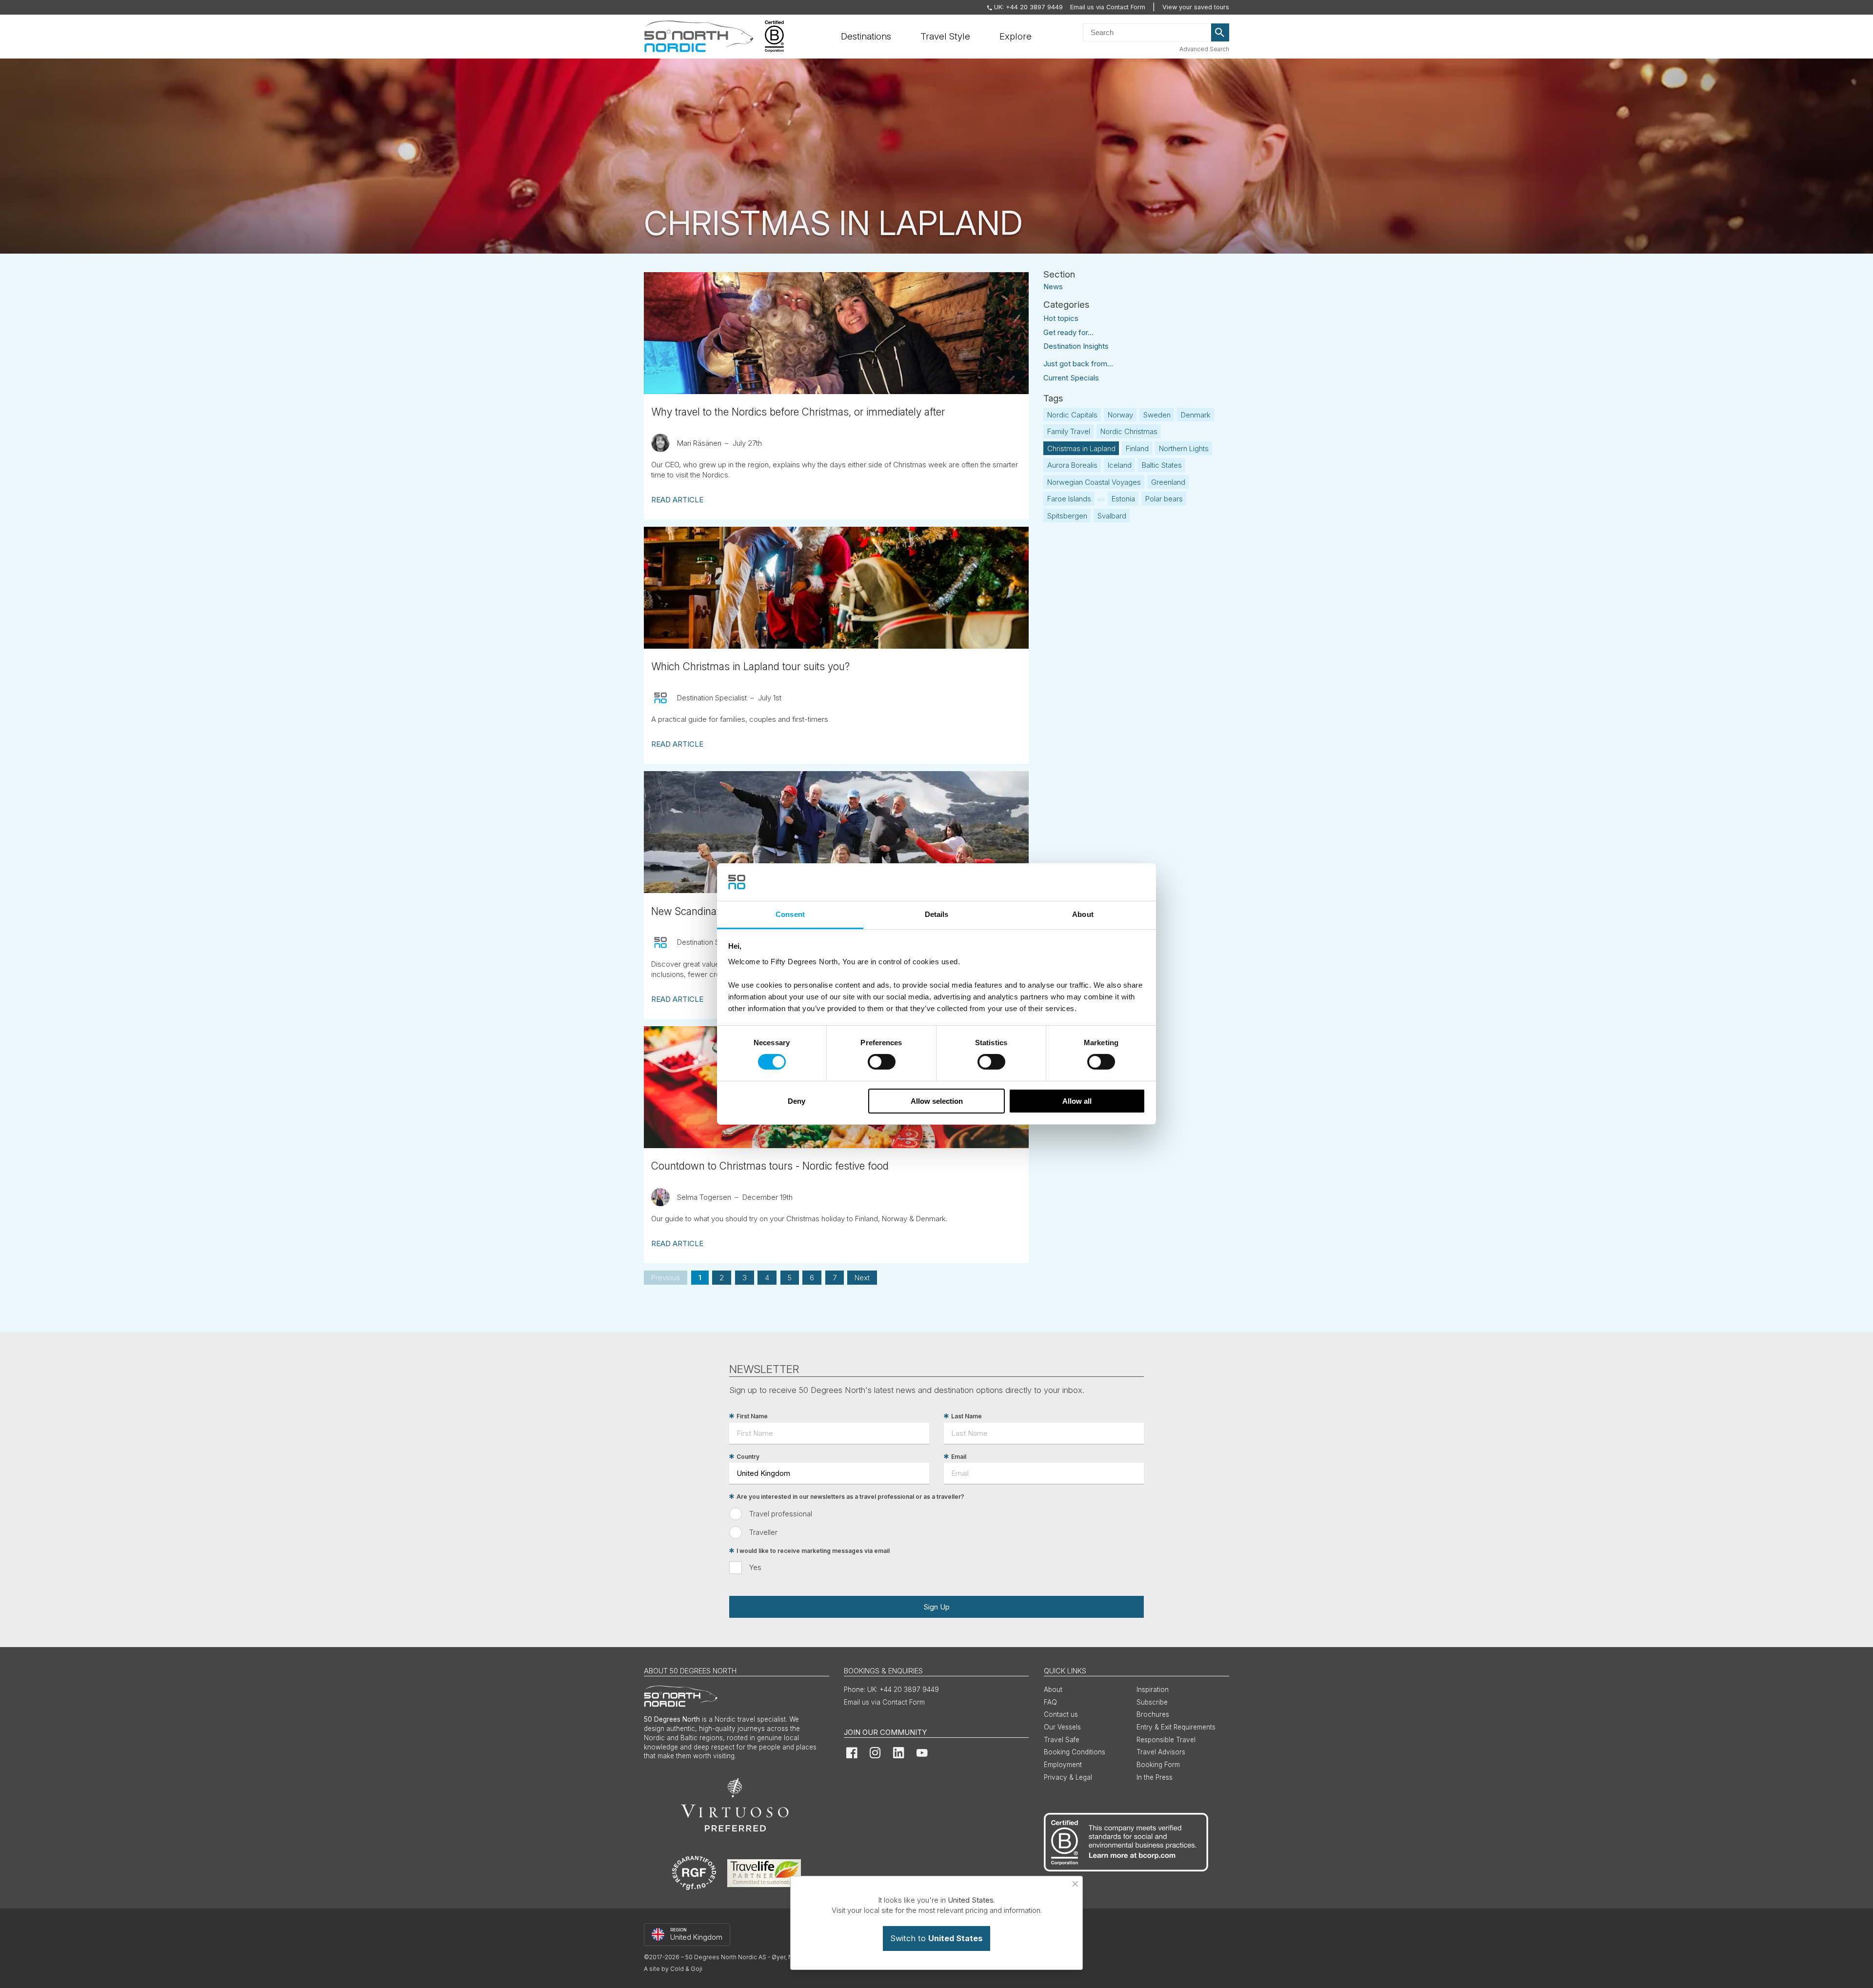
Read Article (677, 500)
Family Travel (1069, 431)
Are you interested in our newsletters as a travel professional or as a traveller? (850, 1497)
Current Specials (1071, 378)
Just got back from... (1078, 364)
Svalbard (1112, 516)
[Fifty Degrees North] (699, 37)
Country (748, 1457)
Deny (797, 1101)
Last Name (966, 1416)
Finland (1137, 448)
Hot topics (1061, 318)
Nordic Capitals (1072, 415)
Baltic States (1162, 465)
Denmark (1196, 415)
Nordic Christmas (1129, 431)
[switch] (882, 1062)
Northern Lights (1184, 448)
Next (862, 1278)
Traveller (763, 1532)
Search (1220, 33)
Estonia (1123, 499)
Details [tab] (937, 914)
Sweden (1157, 415)
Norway (1120, 415)
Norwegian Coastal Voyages (1094, 482)
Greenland (1168, 482)
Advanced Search (1204, 49)
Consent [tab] (790, 914)
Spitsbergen (1067, 516)
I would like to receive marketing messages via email (813, 1551)
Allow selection (937, 1101)
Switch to (936, 1938)
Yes (755, 1567)
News (1053, 286)
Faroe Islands (1069, 499)
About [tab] (1083, 914)
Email (959, 1457)
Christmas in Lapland (1081, 448)
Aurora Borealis (1072, 465)
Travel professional (781, 1514)
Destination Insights (1076, 346)
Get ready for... (1068, 332)
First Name (752, 1416)
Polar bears (1164, 499)
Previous (666, 1278)
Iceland (1120, 465)
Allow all (1077, 1101)
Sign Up (936, 1607)
